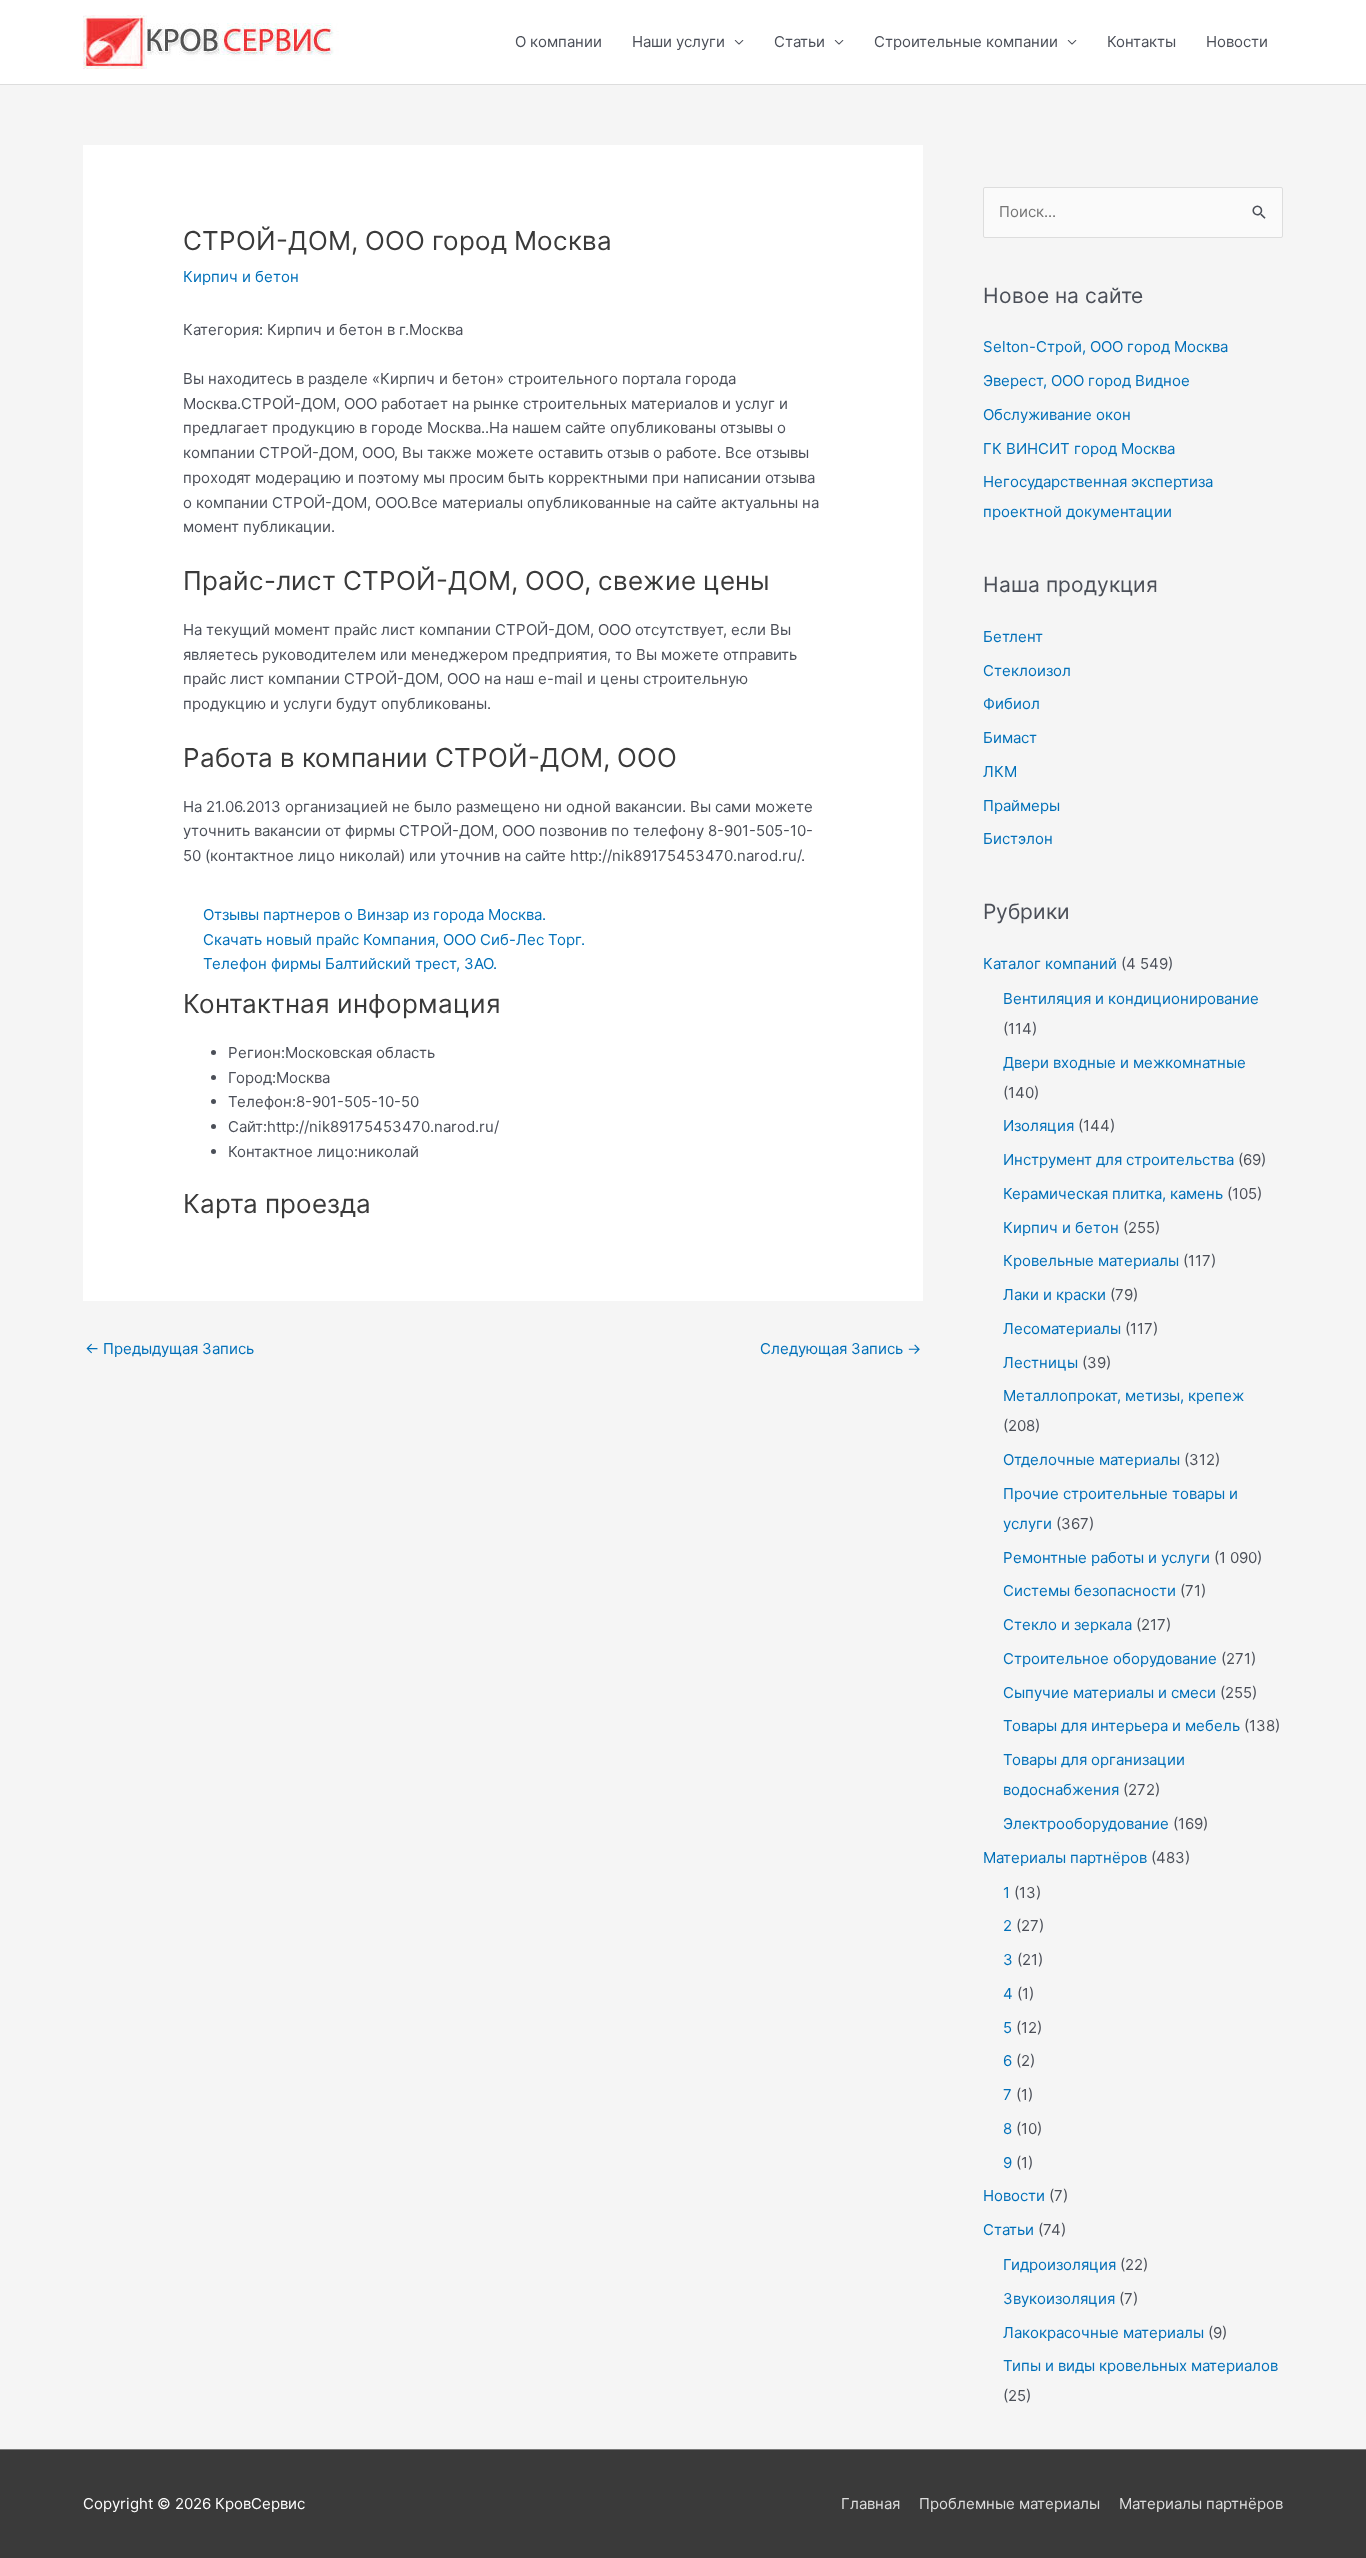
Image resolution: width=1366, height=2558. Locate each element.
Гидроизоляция (1059, 2264)
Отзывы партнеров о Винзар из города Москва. (374, 914)
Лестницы (1040, 1362)
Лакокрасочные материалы (1103, 2332)
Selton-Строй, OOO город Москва (1105, 346)
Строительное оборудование (1110, 1658)
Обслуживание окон (1057, 414)
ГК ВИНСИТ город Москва (1079, 448)
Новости (1237, 41)
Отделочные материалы (1091, 1459)
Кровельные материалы (1091, 1260)
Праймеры (1021, 805)
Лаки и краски (1054, 1294)
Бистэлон (1018, 838)
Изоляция (1038, 1125)
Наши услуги (678, 41)
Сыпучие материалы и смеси (1109, 1692)
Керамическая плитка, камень (1113, 1193)
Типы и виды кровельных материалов (1140, 2365)
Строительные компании (966, 41)
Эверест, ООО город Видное (1086, 380)
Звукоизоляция (1059, 2298)
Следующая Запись (840, 1348)
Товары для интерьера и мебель (1121, 1725)
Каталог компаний (1050, 963)
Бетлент (1013, 636)
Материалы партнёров (1065, 1857)
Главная (870, 2503)
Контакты (1141, 41)
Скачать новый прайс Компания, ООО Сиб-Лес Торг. (394, 939)
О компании (558, 41)
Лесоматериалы (1062, 1328)
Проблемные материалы (1009, 2503)
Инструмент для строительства (1118, 1159)
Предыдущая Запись (169, 1348)
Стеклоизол (1027, 670)
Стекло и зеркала (1067, 1624)
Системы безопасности (1089, 1590)
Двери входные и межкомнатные (1124, 1062)
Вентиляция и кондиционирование (1131, 998)
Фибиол (1011, 703)
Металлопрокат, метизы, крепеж (1123, 1395)
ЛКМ (1000, 771)
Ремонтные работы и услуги (1106, 1557)
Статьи (799, 41)
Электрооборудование (1086, 1823)
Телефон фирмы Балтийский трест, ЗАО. (350, 963)
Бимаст (1010, 737)
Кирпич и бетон (241, 276)
